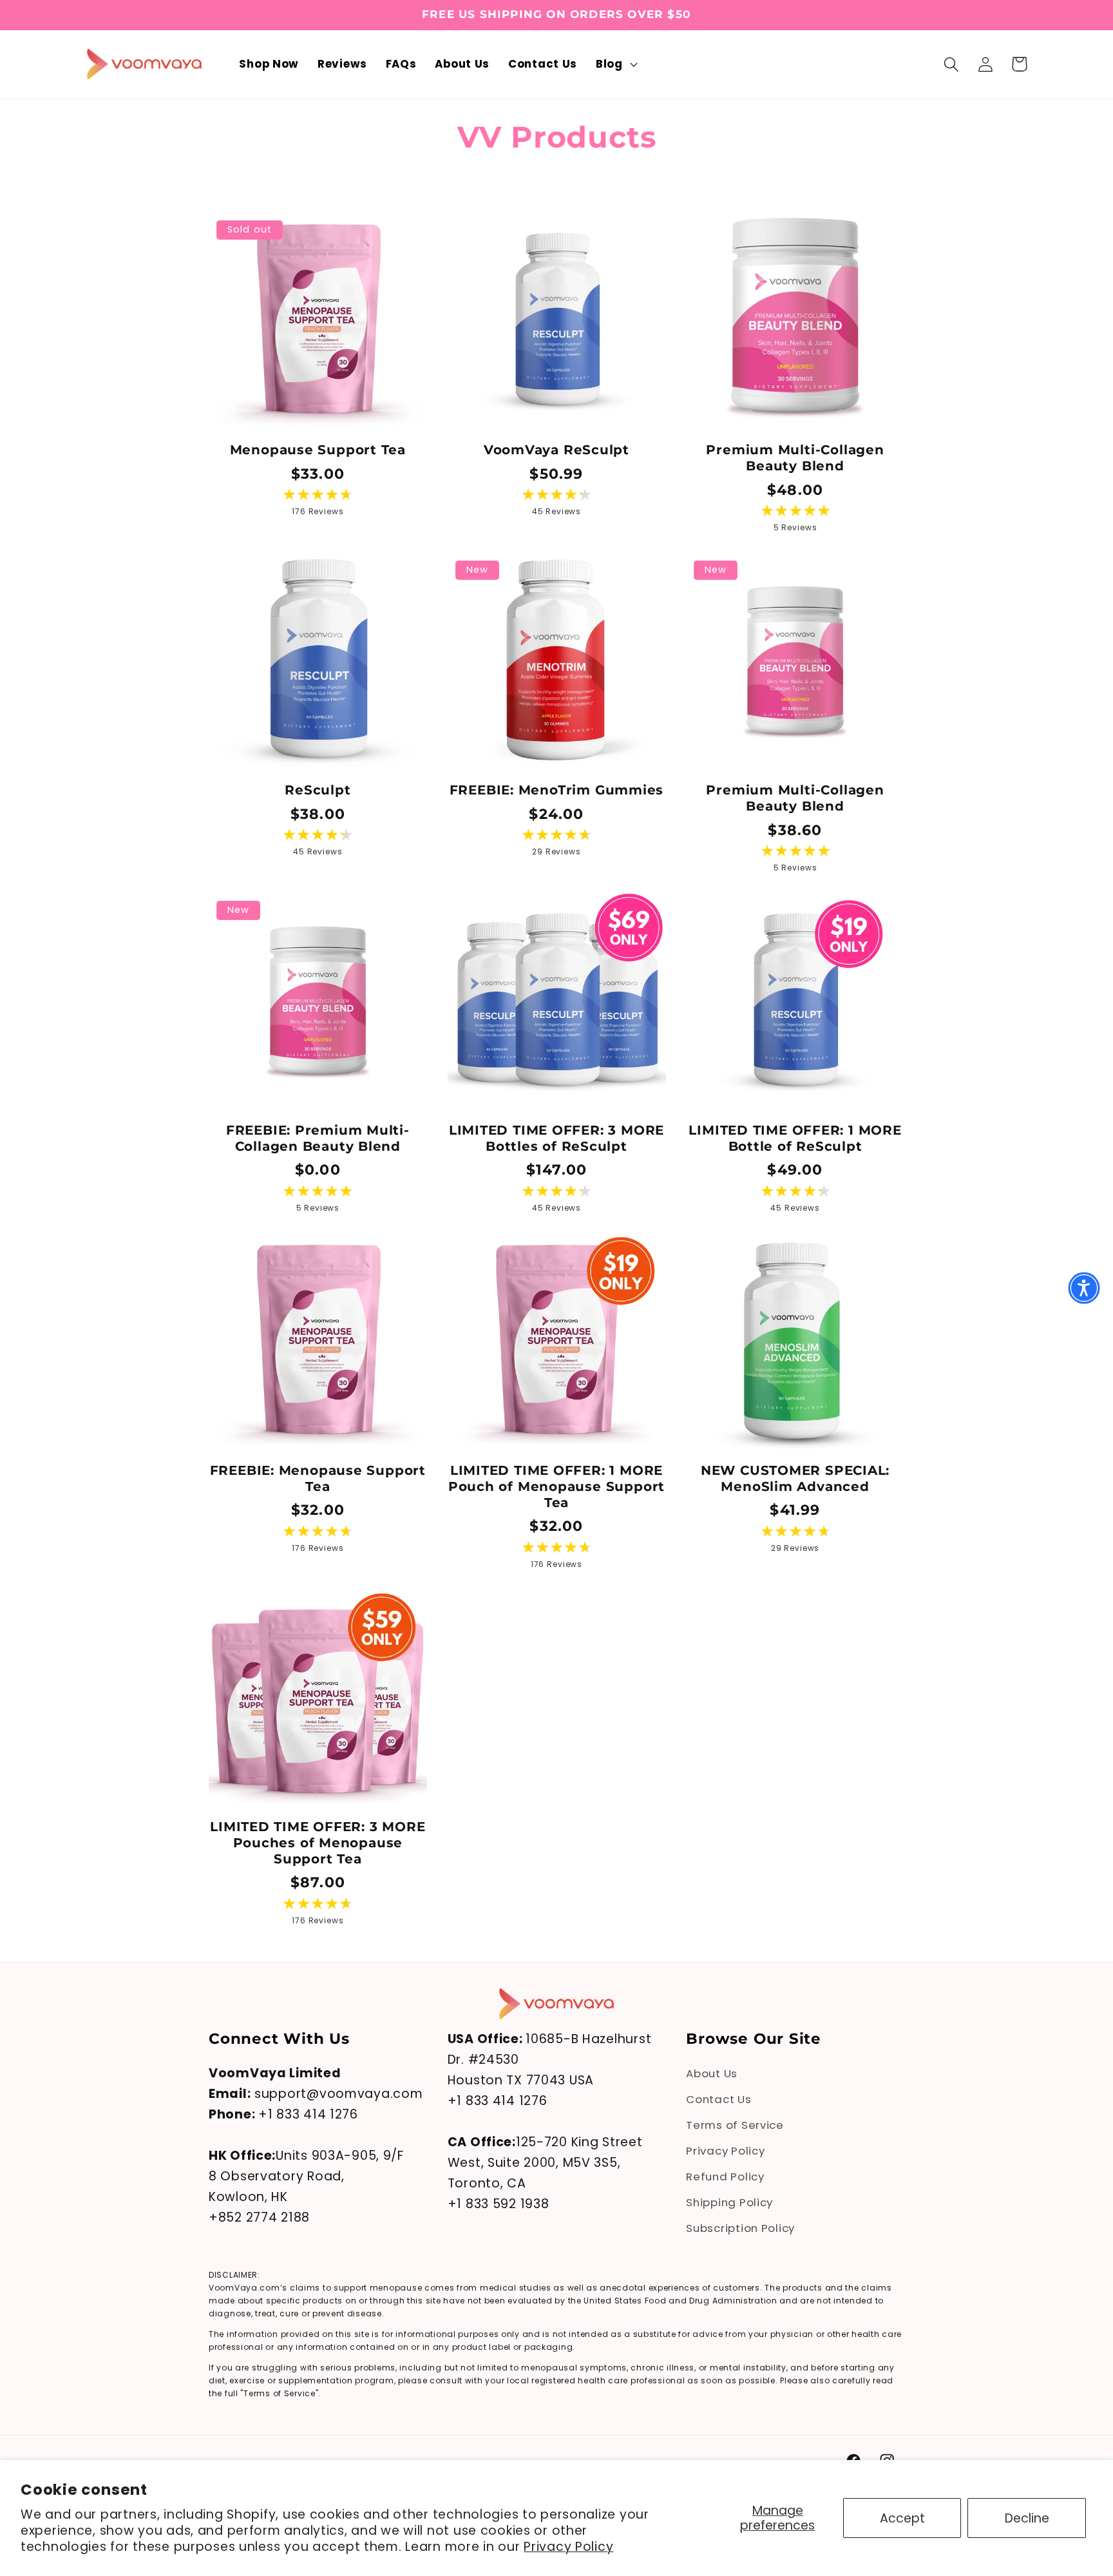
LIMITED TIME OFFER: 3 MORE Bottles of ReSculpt (556, 1138)
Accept (902, 2518)
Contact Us (718, 2100)
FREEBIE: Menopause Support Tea (318, 1478)
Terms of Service (735, 2126)
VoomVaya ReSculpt (556, 450)
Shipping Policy (729, 2202)
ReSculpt (318, 790)
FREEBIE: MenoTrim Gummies (557, 790)
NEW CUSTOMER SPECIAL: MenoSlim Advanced (795, 1478)
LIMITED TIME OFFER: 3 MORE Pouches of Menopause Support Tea (318, 1843)
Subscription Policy (740, 2228)
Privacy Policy (568, 2547)
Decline (1027, 2518)
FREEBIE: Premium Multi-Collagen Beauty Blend (318, 1138)
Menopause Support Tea (318, 450)
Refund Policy (725, 2177)
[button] (615, 64)
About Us (712, 2074)
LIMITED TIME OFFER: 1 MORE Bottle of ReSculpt (795, 1138)
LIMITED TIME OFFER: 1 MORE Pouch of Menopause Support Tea (556, 1486)
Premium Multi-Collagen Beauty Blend (795, 458)
